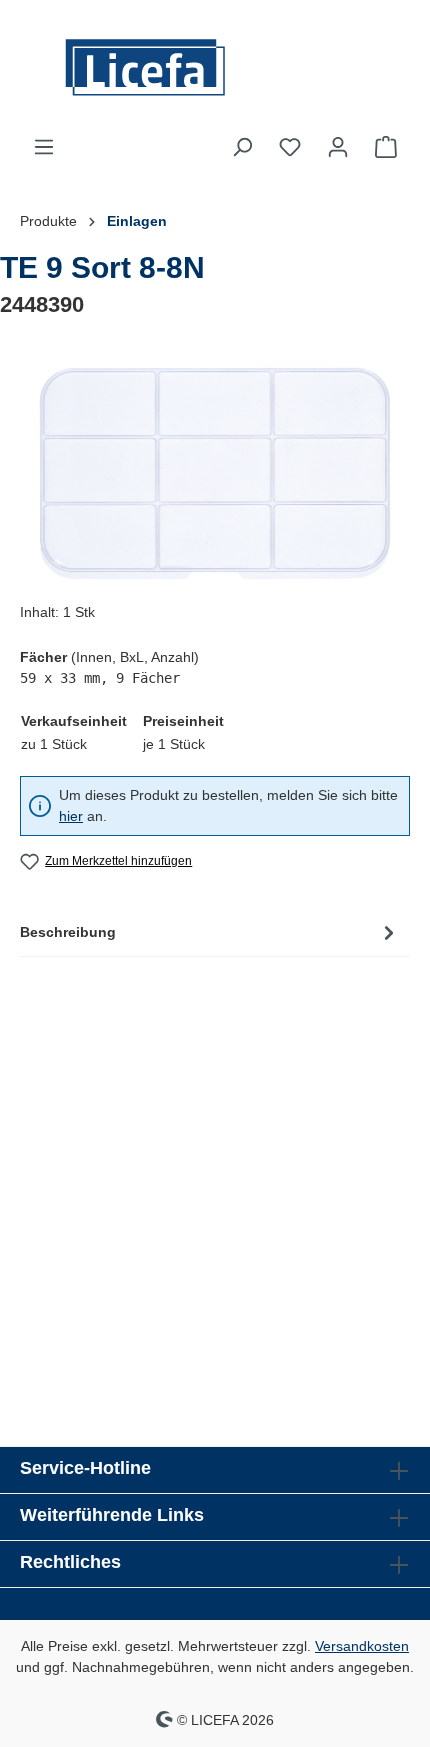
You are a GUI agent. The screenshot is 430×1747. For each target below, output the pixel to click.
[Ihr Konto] (338, 147)
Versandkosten (362, 1646)
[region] (215, 473)
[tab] (210, 932)
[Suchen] (242, 147)
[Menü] (44, 147)
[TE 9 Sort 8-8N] (214, 473)
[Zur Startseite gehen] (215, 67)
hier (71, 816)
